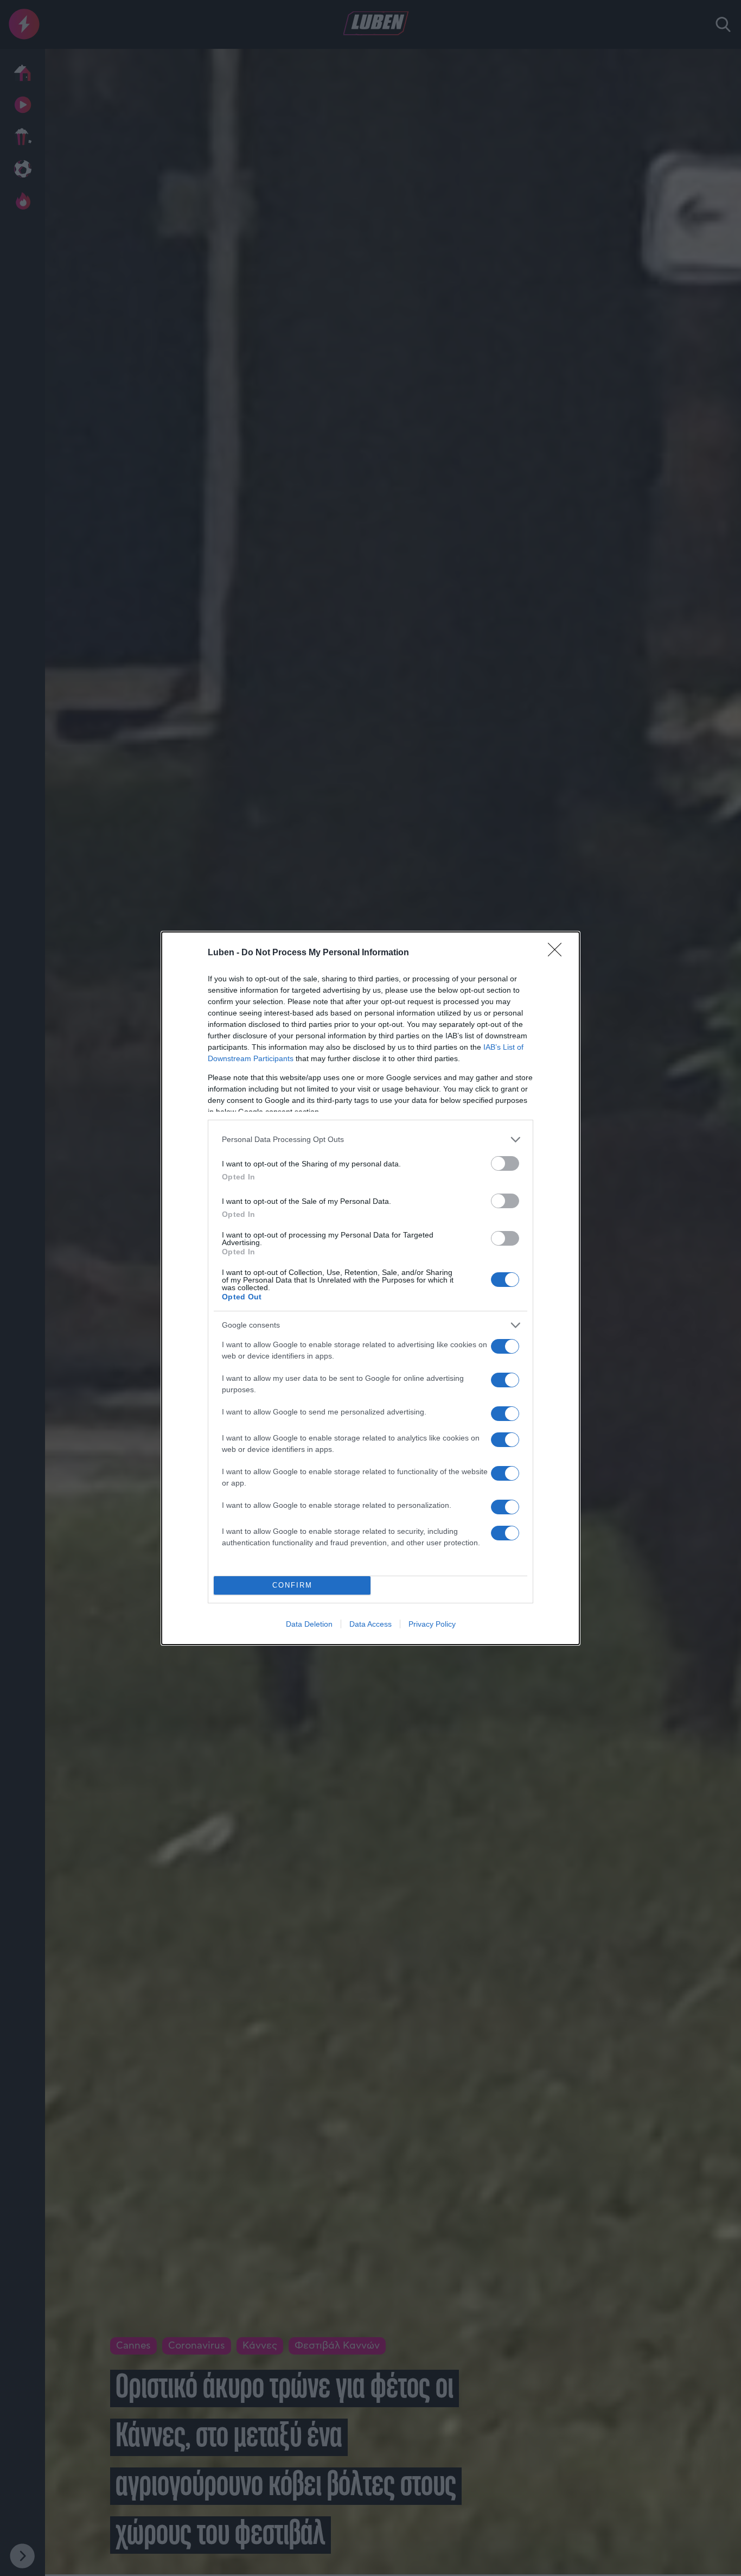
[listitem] (370, 1140)
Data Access (370, 1624)
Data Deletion (309, 1624)
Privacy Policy (432, 1624)
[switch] (505, 1163)
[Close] (558, 953)
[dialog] (370, 1288)
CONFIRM (292, 1585)
